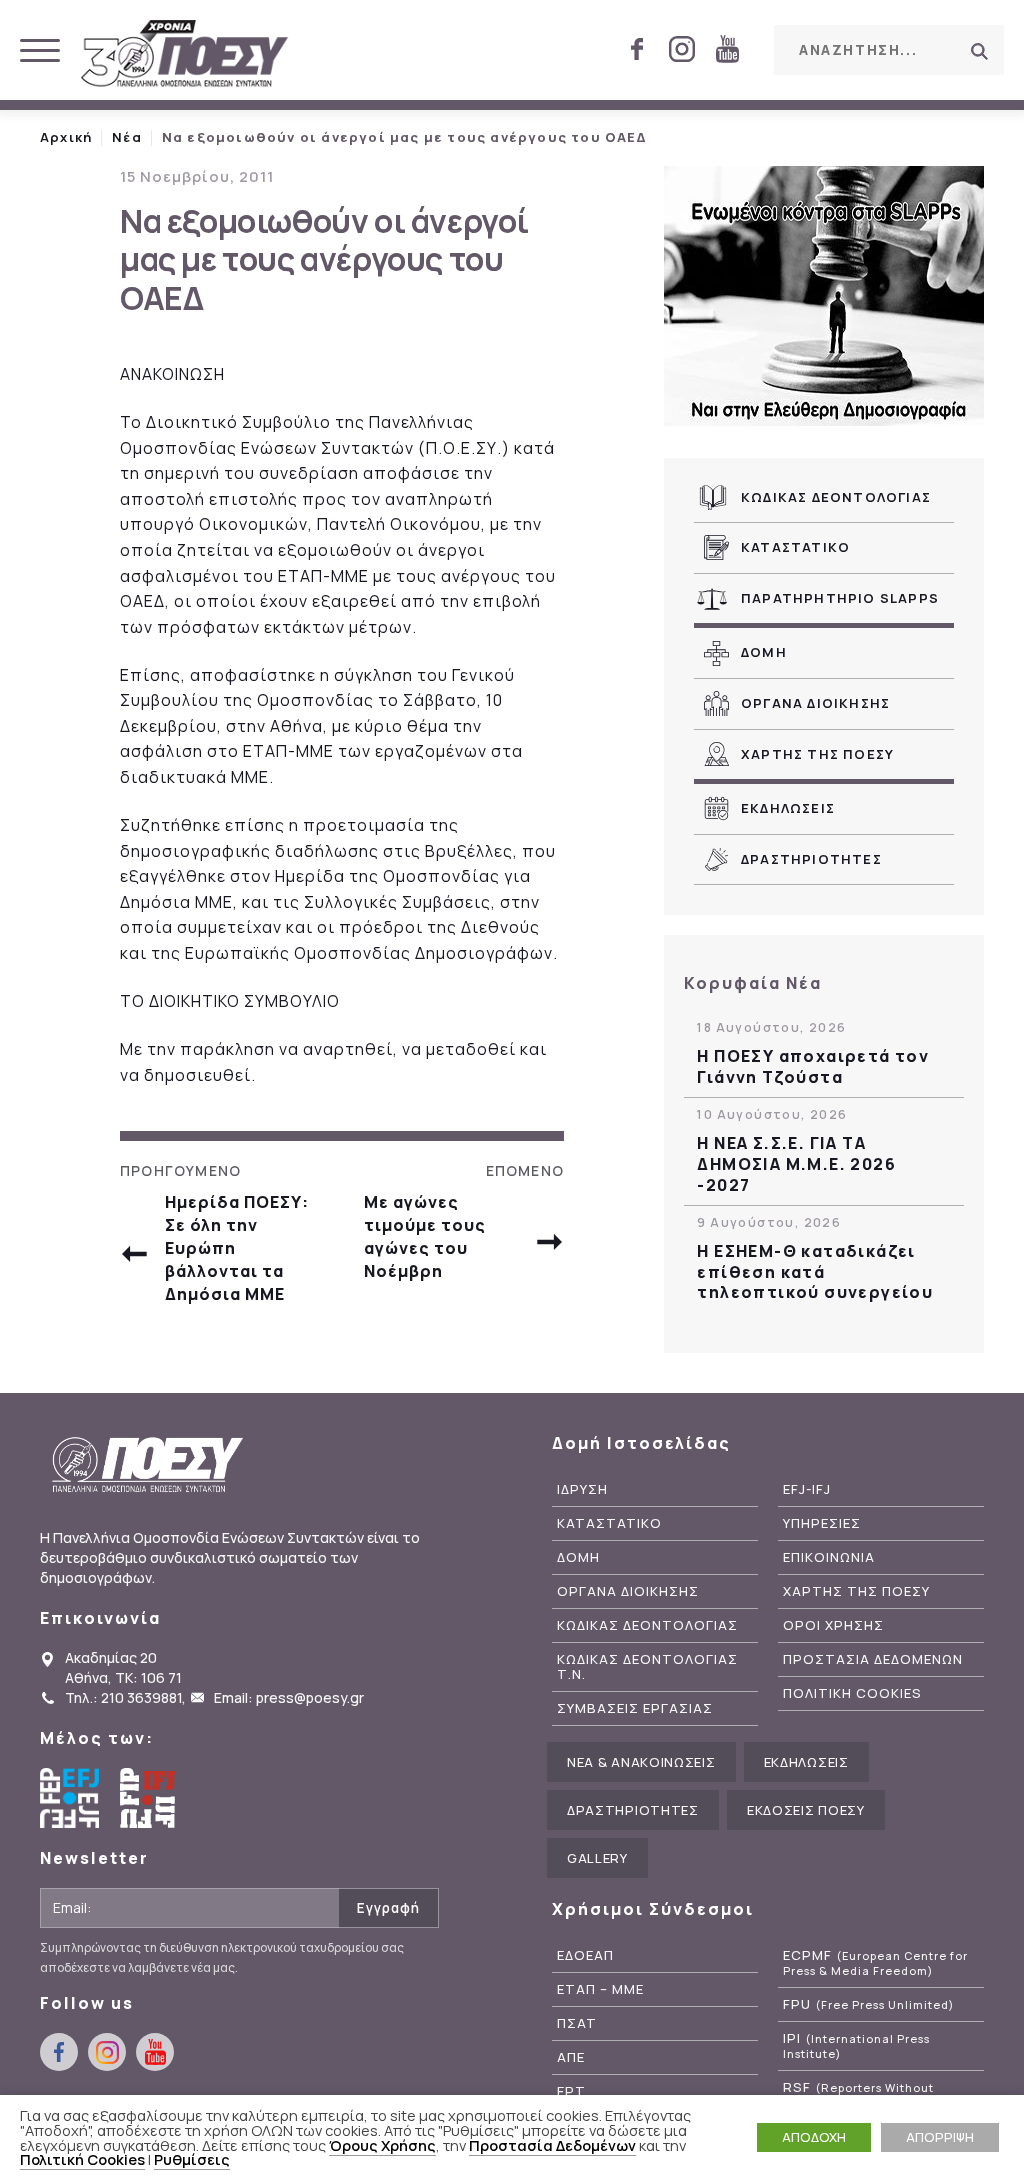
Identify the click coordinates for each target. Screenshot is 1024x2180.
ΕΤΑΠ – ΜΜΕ (600, 1989)
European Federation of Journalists (70, 1798)
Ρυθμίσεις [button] (192, 2159)
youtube (727, 49)
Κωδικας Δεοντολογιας (836, 497)
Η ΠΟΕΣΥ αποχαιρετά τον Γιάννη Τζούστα (813, 1067)
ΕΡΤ (571, 2091)
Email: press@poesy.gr (289, 1697)
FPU (868, 2004)
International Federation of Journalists (150, 1798)
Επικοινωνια (829, 1557)
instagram (682, 49)
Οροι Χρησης (833, 1625)
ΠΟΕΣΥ (185, 55)
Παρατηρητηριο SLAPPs (840, 598)
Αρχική (66, 137)
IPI (856, 2046)
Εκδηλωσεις (788, 808)
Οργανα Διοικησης (815, 703)
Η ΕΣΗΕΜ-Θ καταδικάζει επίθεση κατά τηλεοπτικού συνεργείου (815, 1272)
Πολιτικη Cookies (852, 1693)
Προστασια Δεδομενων (873, 1659)
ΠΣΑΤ (577, 2023)
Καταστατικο (795, 547)
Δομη (764, 652)
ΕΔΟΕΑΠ (585, 1955)
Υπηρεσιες (822, 1523)
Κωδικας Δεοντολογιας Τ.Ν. (647, 1667)
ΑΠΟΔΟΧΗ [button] (814, 2137)
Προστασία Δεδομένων (552, 2145)
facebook (637, 49)
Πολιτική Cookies (82, 2159)
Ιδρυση (582, 1489)
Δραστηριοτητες (811, 859)
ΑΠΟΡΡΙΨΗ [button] (940, 2137)
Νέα (127, 137)
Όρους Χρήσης (382, 2145)
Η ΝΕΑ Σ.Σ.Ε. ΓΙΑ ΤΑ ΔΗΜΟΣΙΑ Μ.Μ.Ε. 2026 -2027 (796, 1164)
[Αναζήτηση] (979, 51)
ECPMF (875, 1963)
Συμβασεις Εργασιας (635, 1708)
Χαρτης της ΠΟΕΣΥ (817, 754)
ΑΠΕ (571, 2057)
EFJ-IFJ (807, 1489)
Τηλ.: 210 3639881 (123, 1697)
